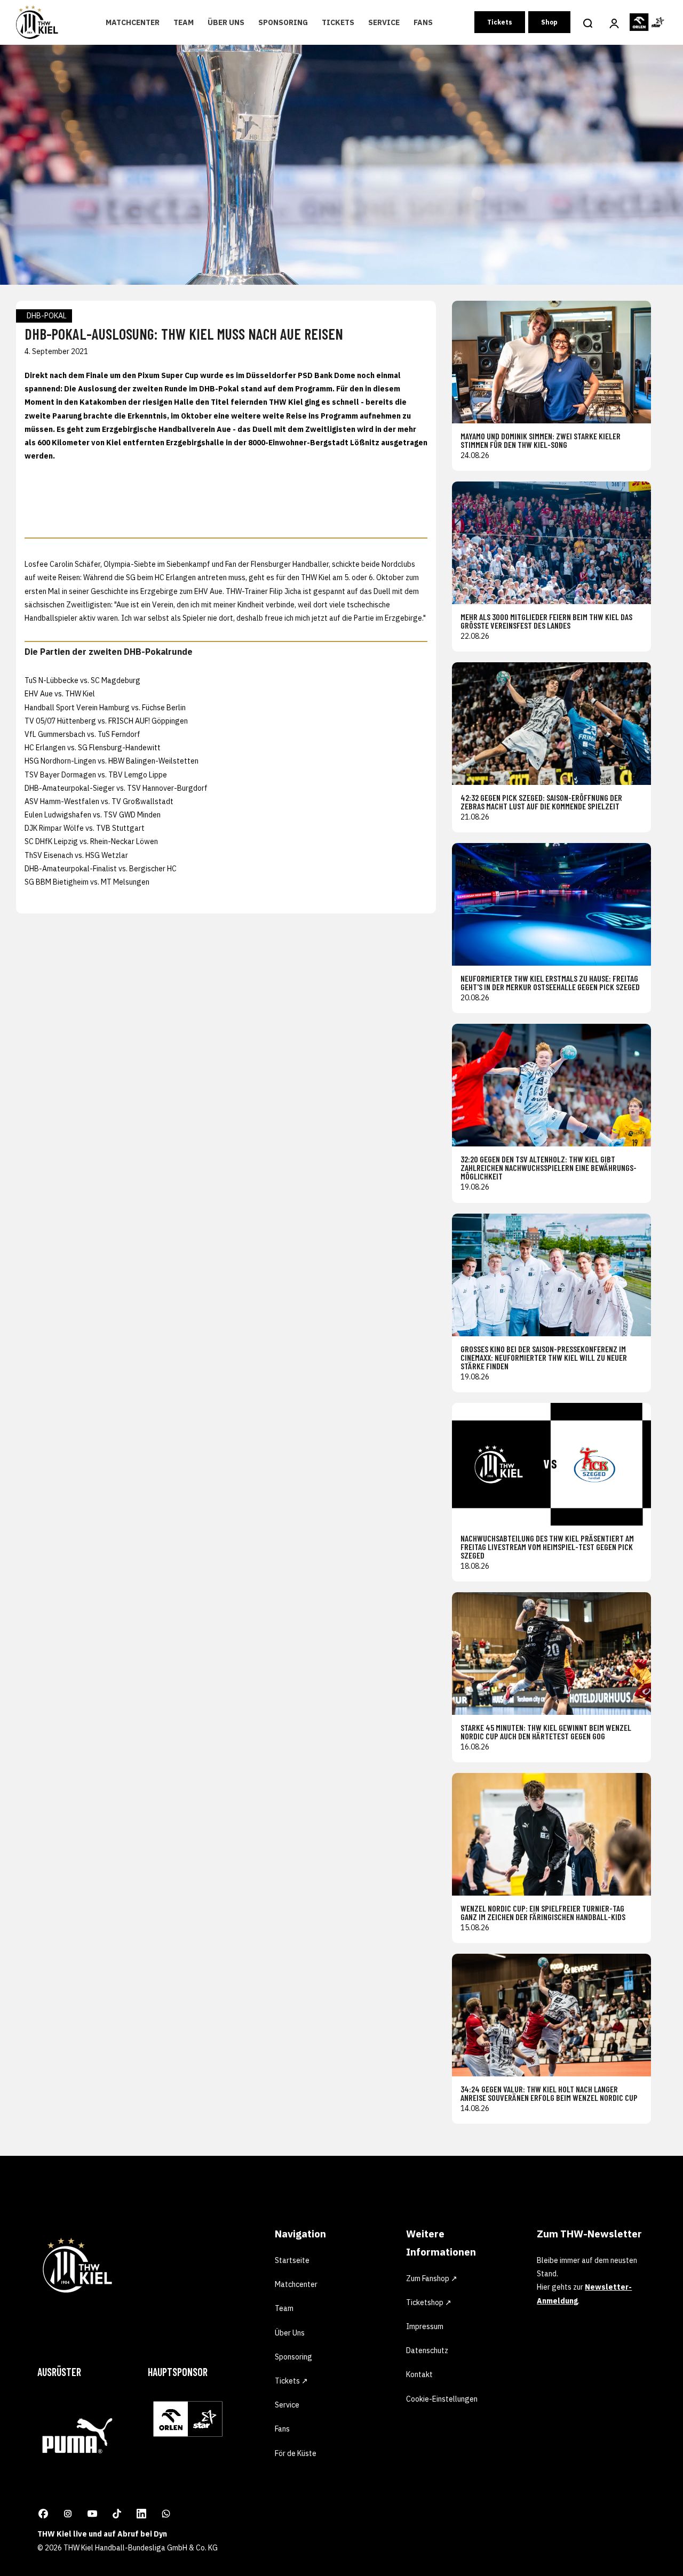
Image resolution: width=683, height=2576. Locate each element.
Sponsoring (283, 22)
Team (184, 22)
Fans (423, 22)
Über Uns (226, 22)
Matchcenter (133, 22)
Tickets (338, 22)
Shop (549, 22)
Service (384, 22)
